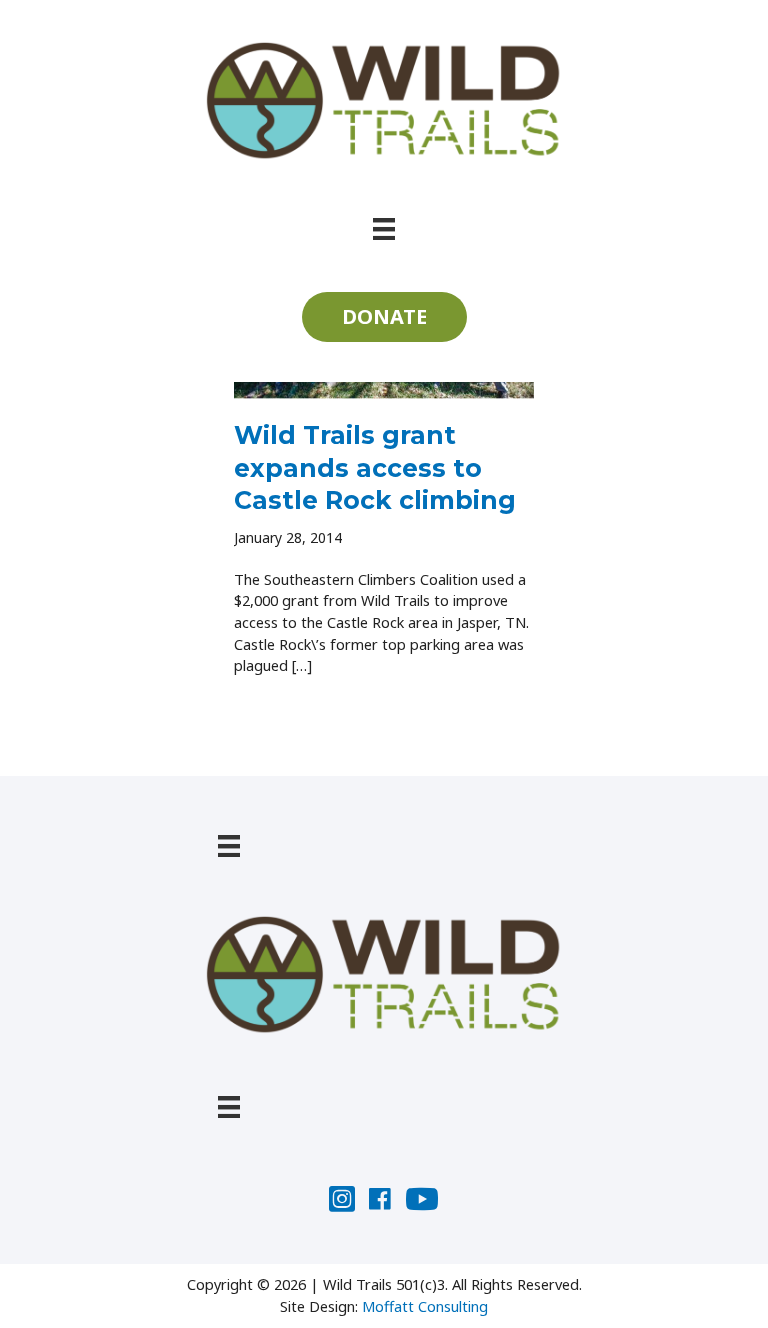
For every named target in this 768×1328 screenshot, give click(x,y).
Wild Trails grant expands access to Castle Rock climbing (375, 467)
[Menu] (384, 227)
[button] (384, 317)
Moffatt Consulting (425, 1306)
